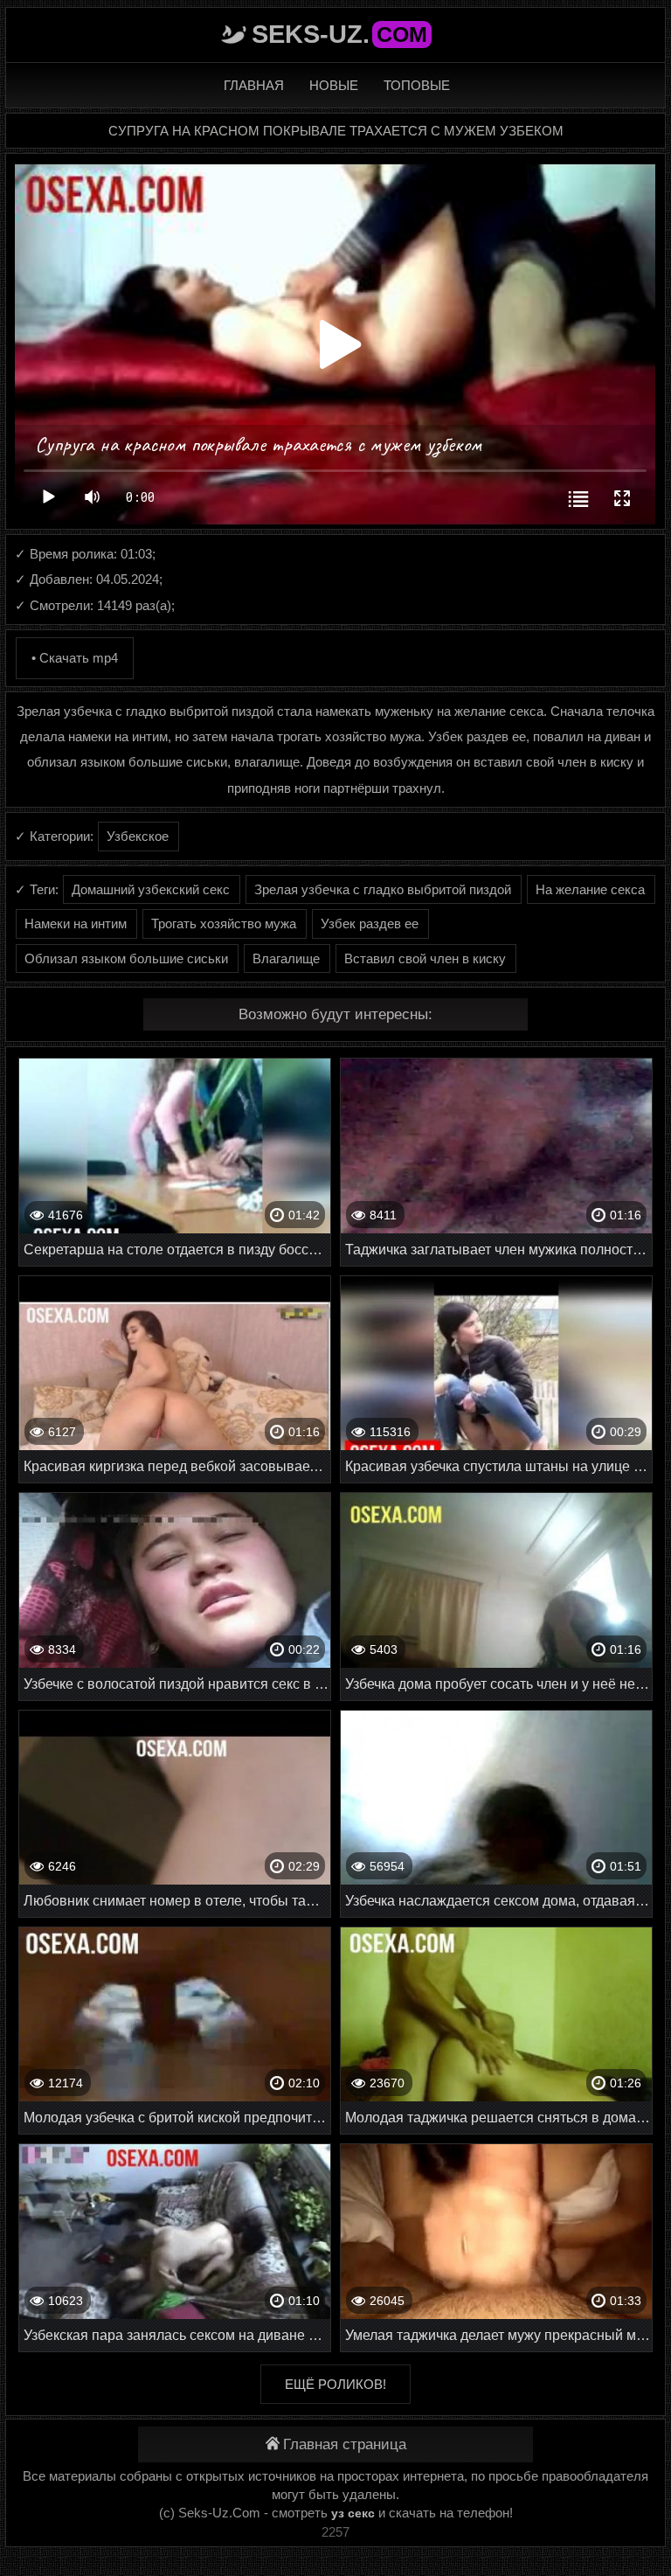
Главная (254, 85)
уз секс (353, 2513)
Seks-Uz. (339, 34)
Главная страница (345, 2444)
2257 (335, 2532)
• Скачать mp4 (75, 658)
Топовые (417, 85)
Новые (334, 85)
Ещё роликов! (335, 2384)
